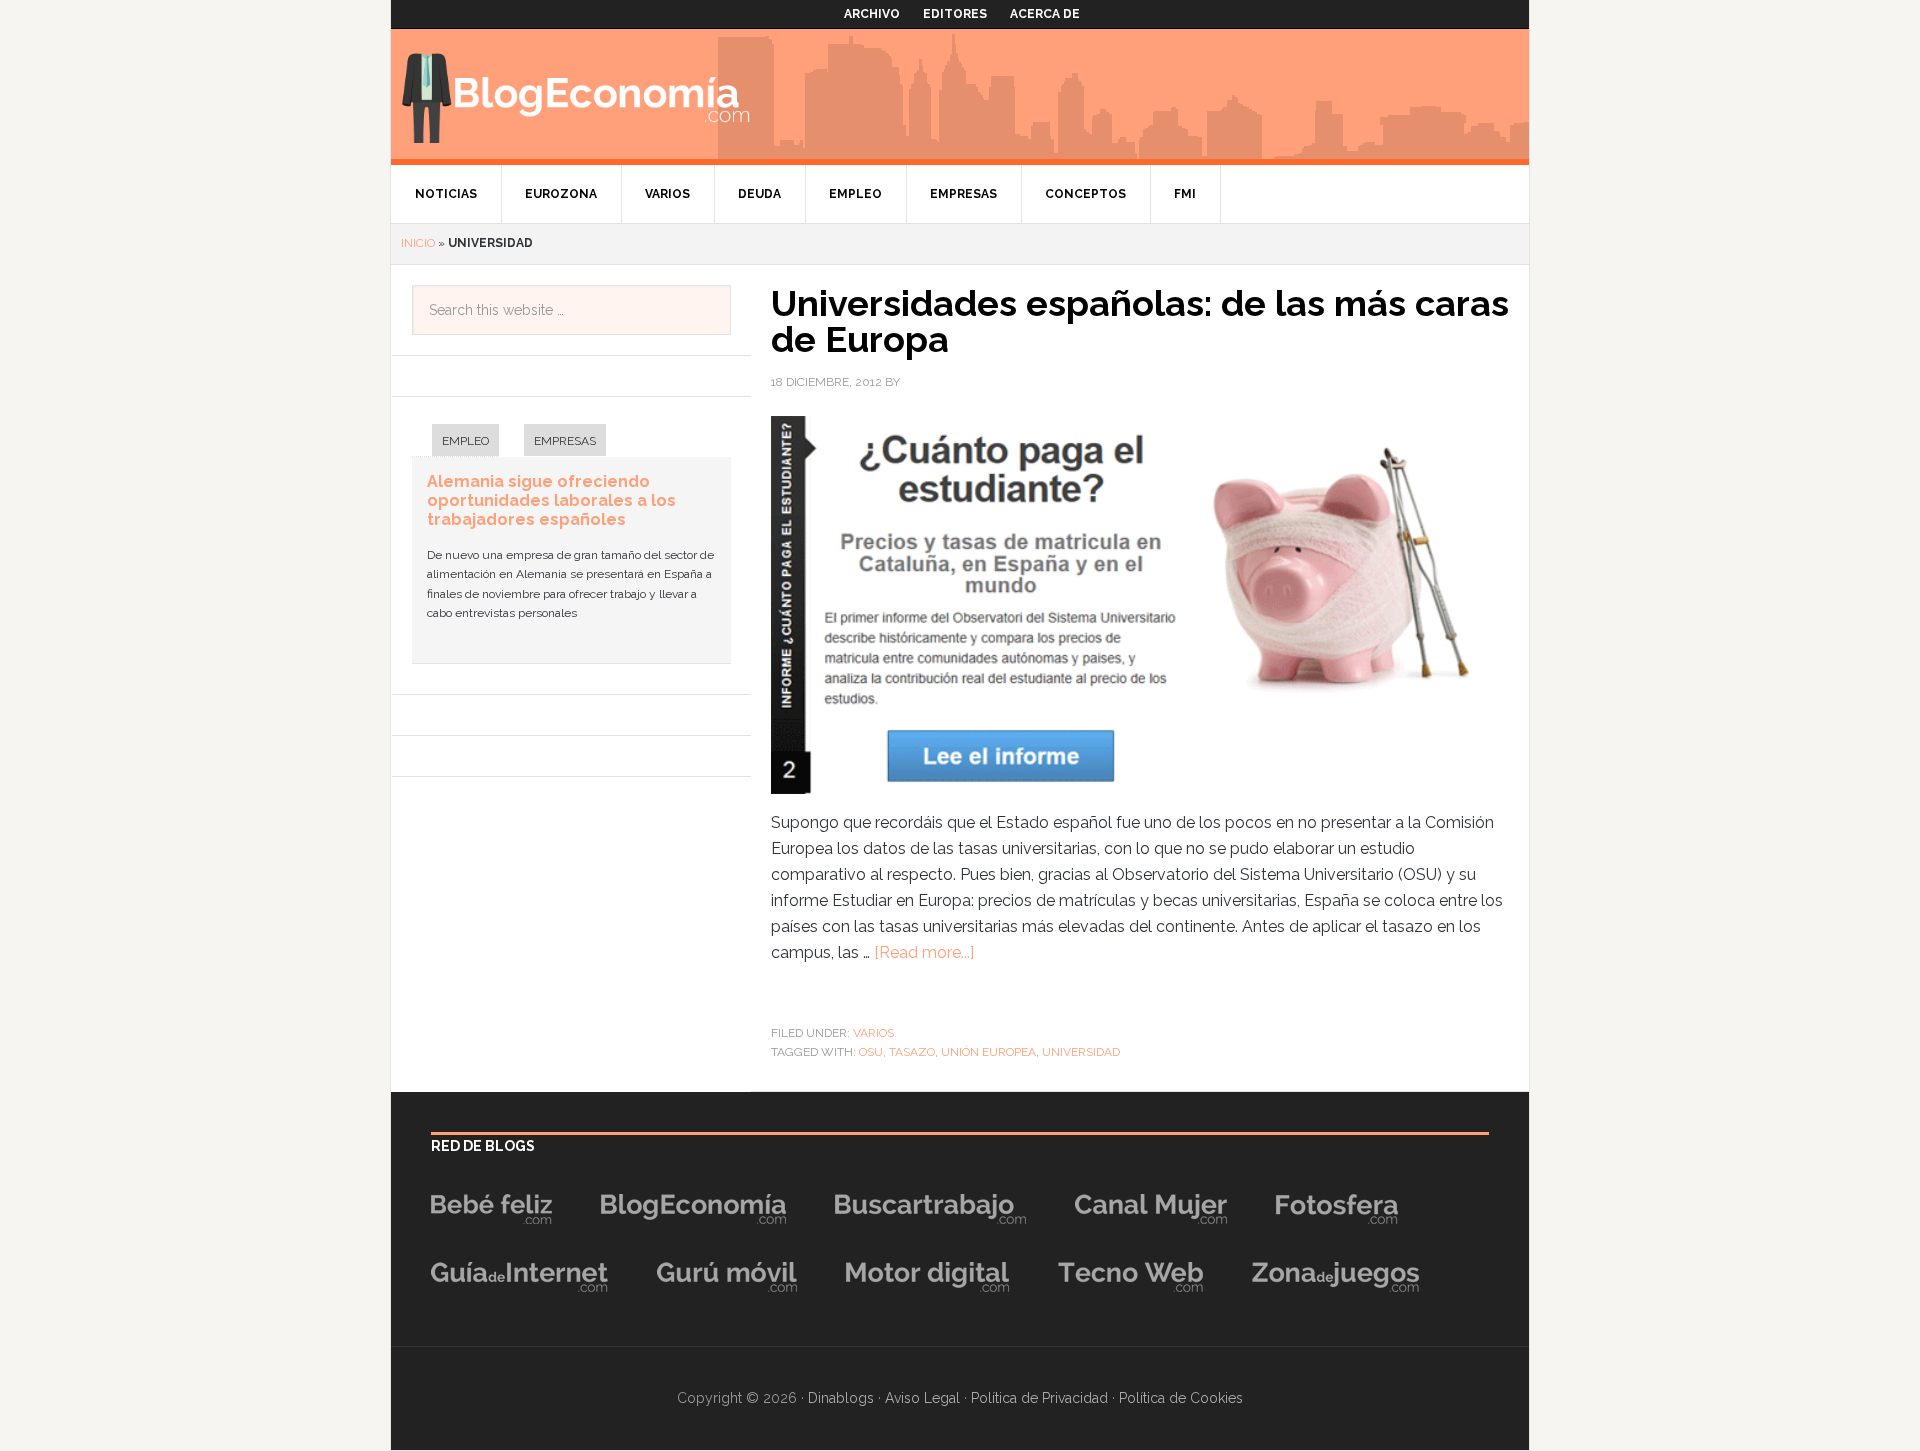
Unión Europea (988, 1052)
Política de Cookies (1181, 1398)
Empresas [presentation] (565, 441)
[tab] (455, 442)
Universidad (1081, 1052)
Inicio (418, 243)
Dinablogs (841, 1398)
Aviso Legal (922, 1398)
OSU (871, 1052)
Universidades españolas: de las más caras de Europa (1140, 321)
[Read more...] (924, 952)
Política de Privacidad (1039, 1398)
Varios (873, 1033)
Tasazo (912, 1052)
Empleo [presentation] (465, 441)
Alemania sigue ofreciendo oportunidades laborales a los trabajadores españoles (551, 500)
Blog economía (576, 94)
